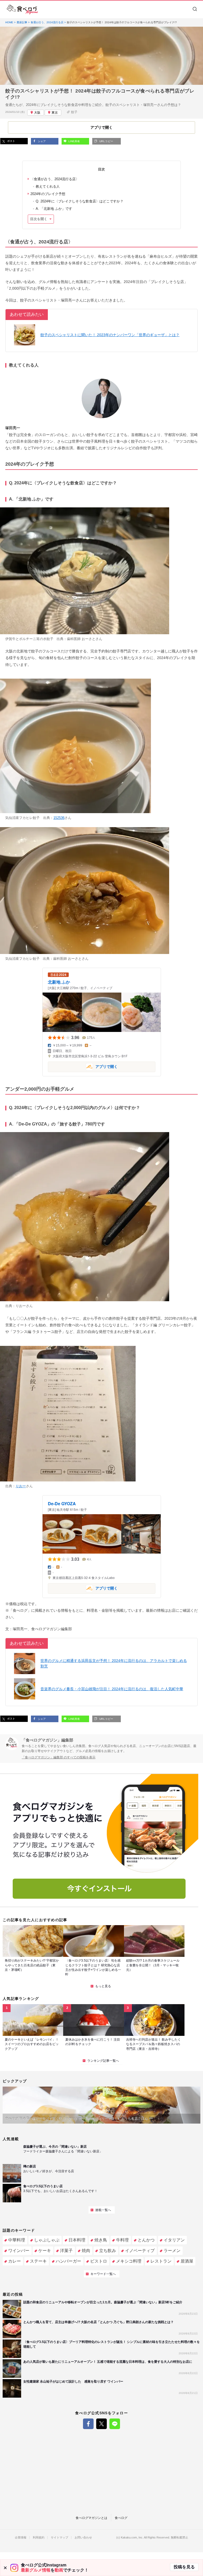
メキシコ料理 (129, 2261)
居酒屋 (187, 2261)
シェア (41, 141)
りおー (21, 1306)
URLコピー (106, 141)
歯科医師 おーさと (81, 639)
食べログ (121, 2518)
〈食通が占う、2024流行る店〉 (55, 179)
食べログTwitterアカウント (101, 2424)
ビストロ (99, 2261)
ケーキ (45, 2251)
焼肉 (86, 2251)
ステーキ (38, 2261)
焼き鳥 (101, 2240)
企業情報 (21, 2538)
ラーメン (172, 2251)
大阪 (37, 113)
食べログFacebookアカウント (88, 2424)
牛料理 (122, 2240)
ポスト (11, 141)
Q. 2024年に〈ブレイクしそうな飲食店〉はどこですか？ (80, 201)
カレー (15, 2261)
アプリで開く (83, 1066)
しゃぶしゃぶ (47, 2240)
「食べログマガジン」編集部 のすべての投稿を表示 (59, 1757)
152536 (59, 818)
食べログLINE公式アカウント (115, 2424)
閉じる (5, 2568)
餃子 (74, 112)
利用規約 (39, 2538)
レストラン (161, 2261)
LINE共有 (74, 141)
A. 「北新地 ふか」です (54, 209)
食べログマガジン (22, 10)
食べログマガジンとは (91, 2518)
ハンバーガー (68, 2261)
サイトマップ (59, 2538)
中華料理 (17, 2240)
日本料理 (77, 2240)
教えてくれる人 (48, 186)
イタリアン (174, 2240)
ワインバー (19, 2251)
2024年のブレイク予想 (48, 194)
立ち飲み (108, 2251)
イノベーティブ (140, 2251)
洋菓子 (66, 2251)
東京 (55, 113)
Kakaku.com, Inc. (132, 2538)
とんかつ (146, 2240)
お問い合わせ (83, 2538)
